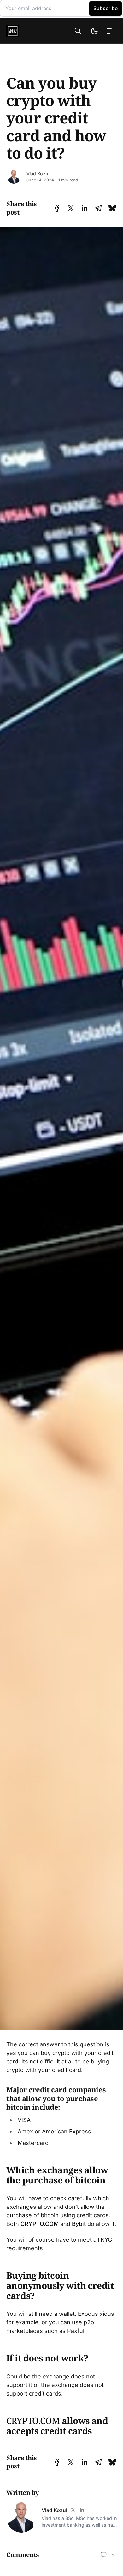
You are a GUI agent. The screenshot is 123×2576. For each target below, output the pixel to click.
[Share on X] (71, 208)
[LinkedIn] (82, 2510)
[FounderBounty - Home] (23, 31)
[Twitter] (73, 2510)
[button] (78, 31)
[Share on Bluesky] (112, 208)
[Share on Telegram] (98, 208)
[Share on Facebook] (57, 208)
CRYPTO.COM (40, 2224)
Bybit (79, 2224)
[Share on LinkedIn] (85, 208)
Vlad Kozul (38, 174)
